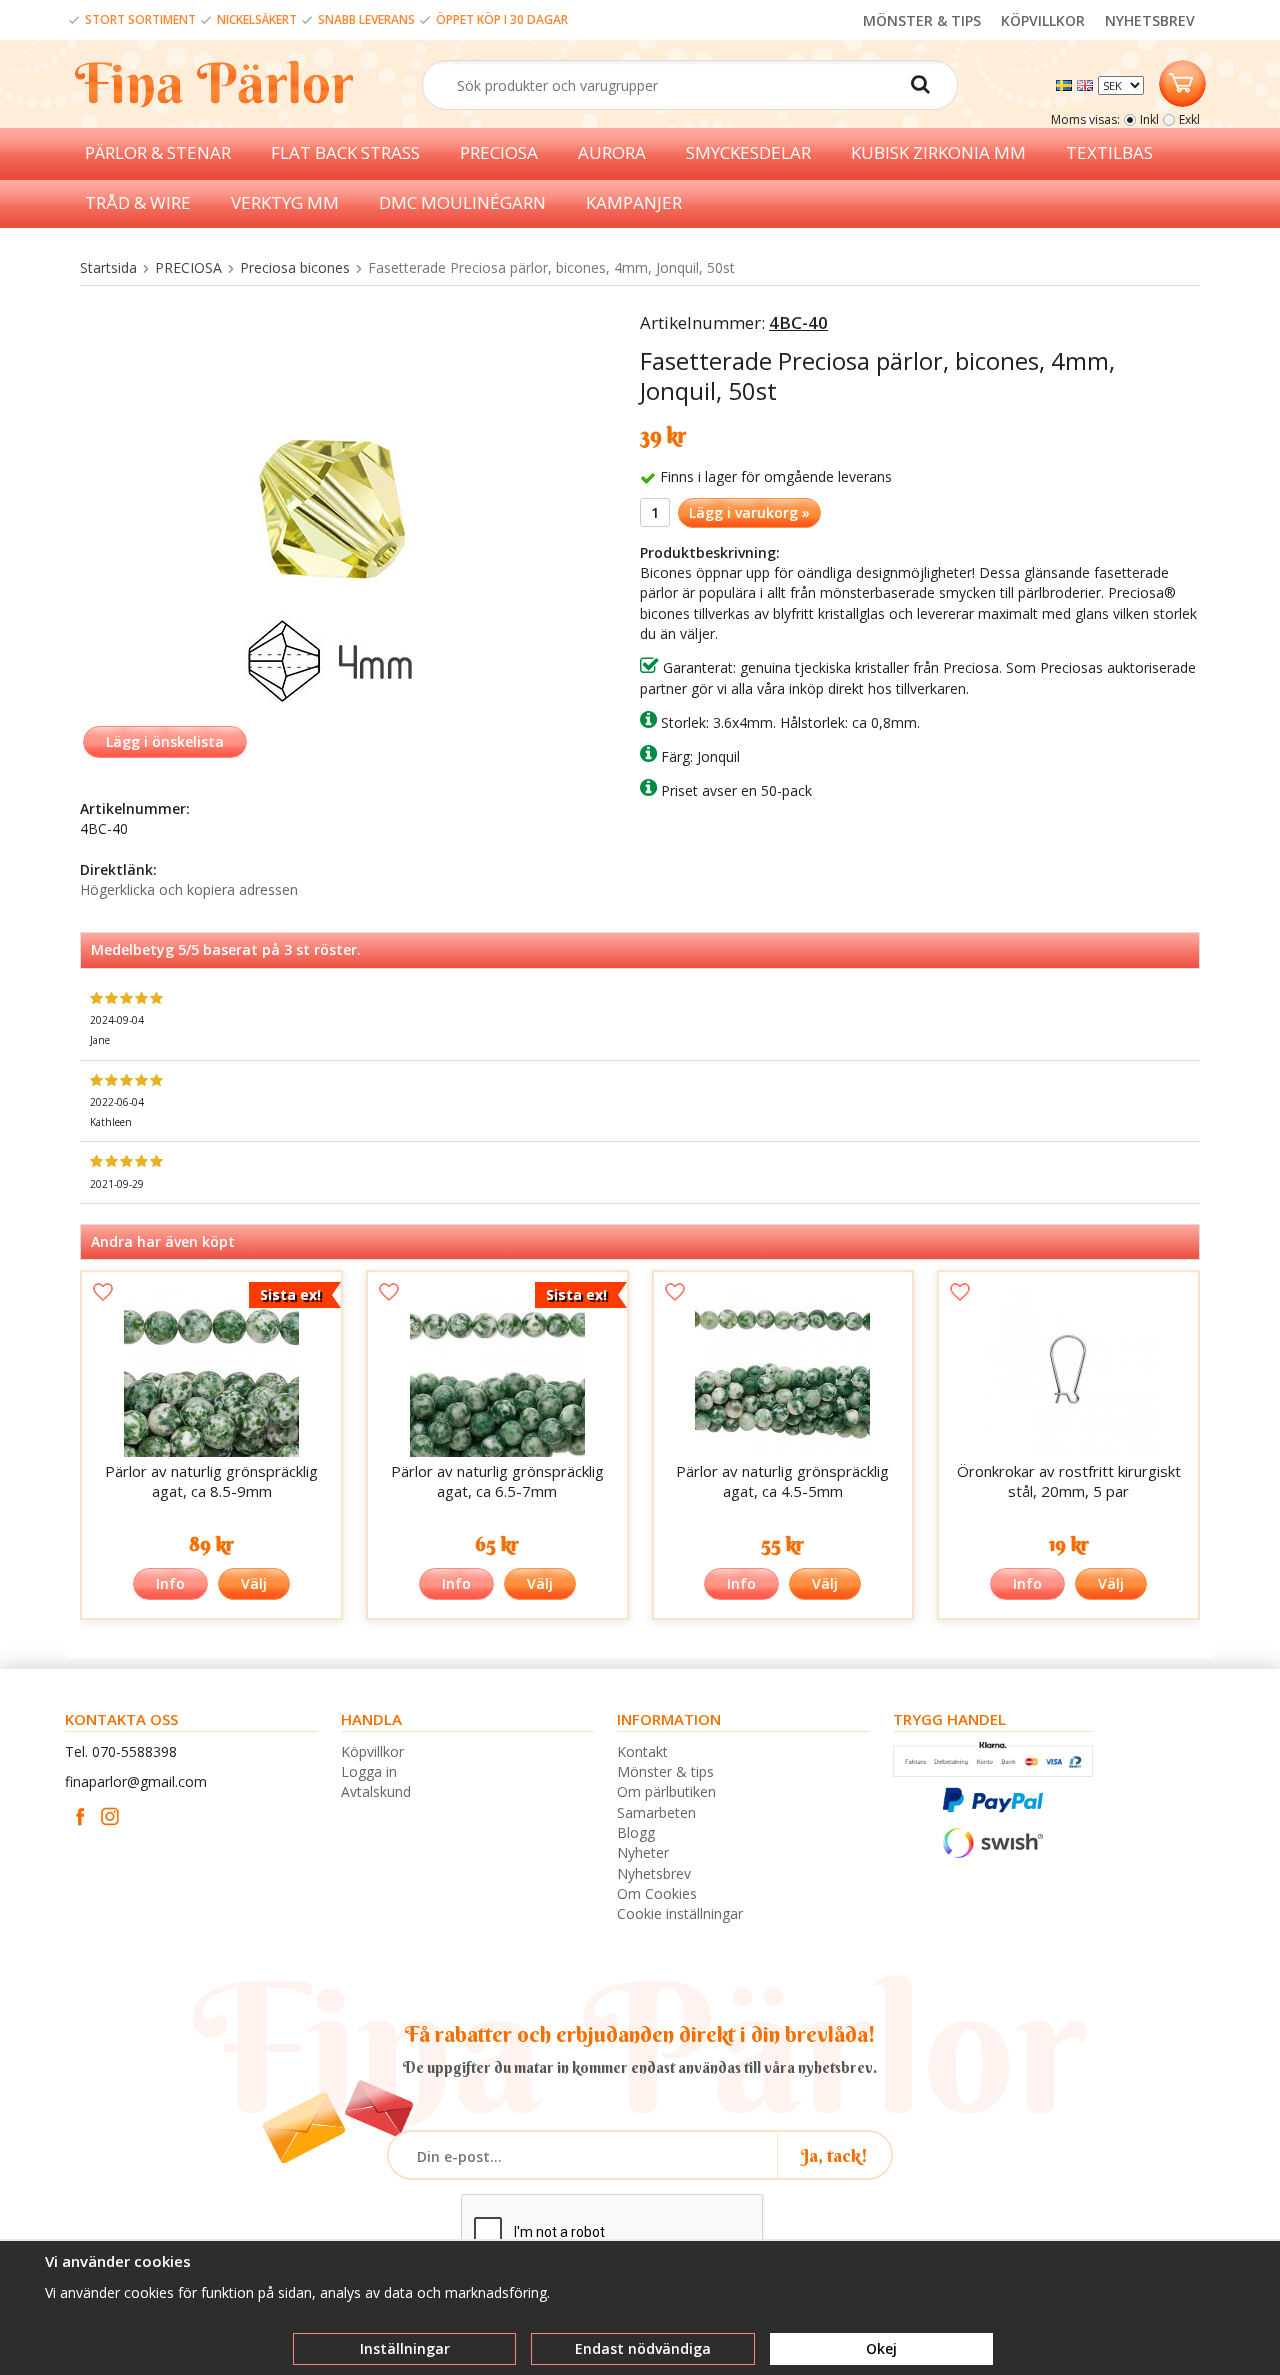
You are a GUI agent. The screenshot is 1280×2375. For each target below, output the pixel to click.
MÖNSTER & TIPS (922, 20)
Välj (254, 1583)
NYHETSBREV (1150, 20)
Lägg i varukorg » (749, 512)
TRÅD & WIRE (138, 202)
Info (170, 1583)
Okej (881, 2348)
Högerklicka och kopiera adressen (189, 889)
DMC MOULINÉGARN (462, 202)
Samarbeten (656, 1812)
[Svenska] (1066, 83)
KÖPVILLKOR (1043, 20)
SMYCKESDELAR (748, 152)
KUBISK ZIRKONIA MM (938, 152)
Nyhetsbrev (654, 1873)
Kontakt (642, 1751)
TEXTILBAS (1109, 152)
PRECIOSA (499, 152)
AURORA (612, 152)
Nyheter (643, 1852)
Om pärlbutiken (666, 1791)
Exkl (1189, 119)
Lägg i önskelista (165, 741)
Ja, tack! (834, 2155)
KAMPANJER (634, 202)
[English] (1087, 83)
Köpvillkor (372, 1751)
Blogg (636, 1832)
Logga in (369, 1771)
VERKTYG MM (285, 202)
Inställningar (405, 2348)
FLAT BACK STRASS (345, 152)
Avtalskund (376, 1791)
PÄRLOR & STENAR (158, 152)
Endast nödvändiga (643, 2348)
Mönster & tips (665, 1771)
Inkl (1149, 119)
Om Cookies (657, 1893)
